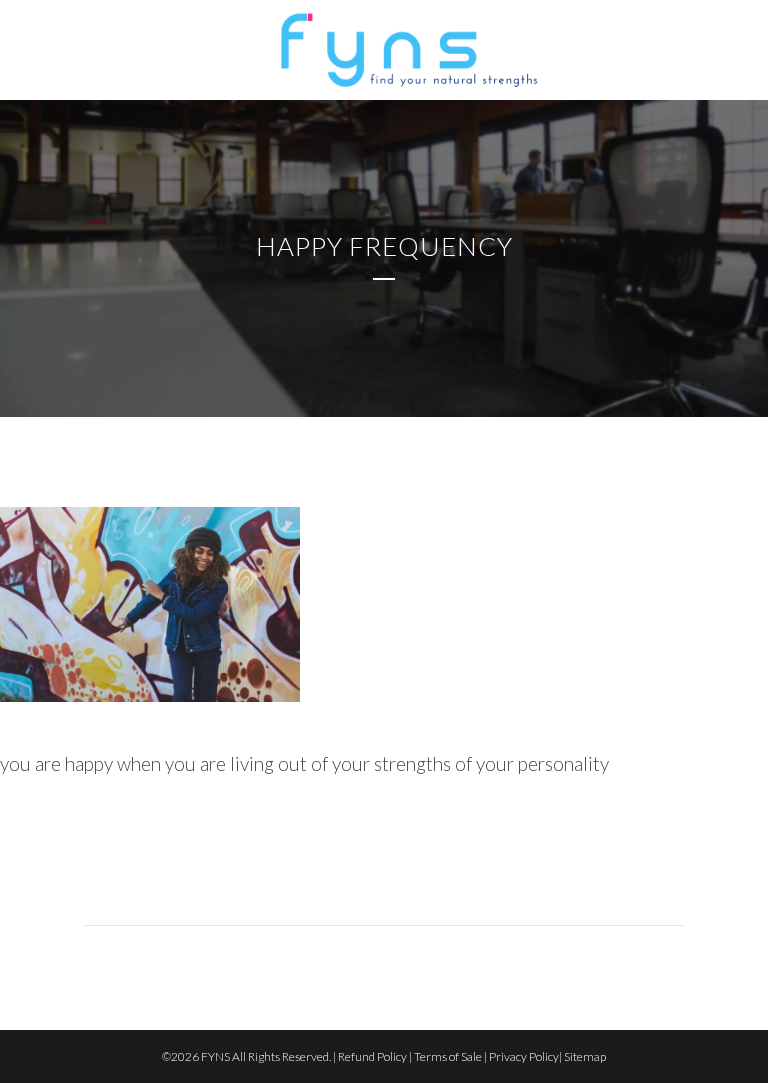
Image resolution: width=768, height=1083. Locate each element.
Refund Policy (372, 1056)
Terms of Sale (448, 1056)
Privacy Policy (524, 1056)
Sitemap (585, 1056)
